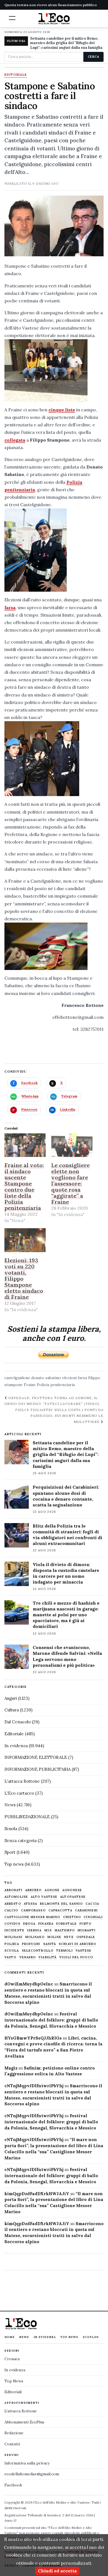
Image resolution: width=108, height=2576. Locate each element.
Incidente (14, 1930)
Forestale (66, 1924)
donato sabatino (46, 1378)
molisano (35, 1937)
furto (86, 1924)
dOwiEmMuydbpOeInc (29, 1984)
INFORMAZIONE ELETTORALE (36, 1757)
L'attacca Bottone (22, 1781)
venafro (28, 1957)
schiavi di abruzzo (77, 1944)
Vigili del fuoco (76, 1957)
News (10, 1805)
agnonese (72, 1890)
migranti (87, 1930)
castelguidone (17, 1378)
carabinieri (86, 1910)
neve (69, 1937)
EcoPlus (91, 2337)
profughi (31, 1944)
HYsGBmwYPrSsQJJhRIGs (33, 2038)
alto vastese (44, 1897)
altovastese (73, 1897)
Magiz (11, 2068)
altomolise (16, 1897)
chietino (72, 1917)
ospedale (86, 1937)
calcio (11, 1910)
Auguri (11, 1698)
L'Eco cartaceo (19, 1793)
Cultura (12, 1710)
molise (54, 1937)
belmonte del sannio (61, 1904)
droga (29, 1924)
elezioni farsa (74, 1378)
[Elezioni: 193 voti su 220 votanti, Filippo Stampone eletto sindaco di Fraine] (25, 1240)
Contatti (12, 2444)
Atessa (31, 1904)
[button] (12, 18)
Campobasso (33, 1910)
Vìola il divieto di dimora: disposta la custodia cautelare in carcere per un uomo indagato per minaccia (66, 1573)
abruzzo (34, 1890)
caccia (92, 1904)
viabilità (47, 1957)
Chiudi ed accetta (57, 2571)
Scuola (11, 1829)
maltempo (65, 1930)
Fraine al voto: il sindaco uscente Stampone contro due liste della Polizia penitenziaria (24, 1186)
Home (10, 2337)
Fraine (30, 1385)
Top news (14, 1864)
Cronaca (12, 2359)
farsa (10, 607)
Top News (69, 2337)
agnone (52, 1890)
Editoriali (13, 2392)
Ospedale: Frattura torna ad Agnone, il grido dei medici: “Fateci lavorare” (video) (52, 1401)
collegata (15, 440)
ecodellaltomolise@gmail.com (32, 2474)
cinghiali (93, 1917)
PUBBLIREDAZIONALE (27, 1817)
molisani (13, 1937)
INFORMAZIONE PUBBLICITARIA (38, 1769)
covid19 (12, 1924)
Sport (10, 1852)
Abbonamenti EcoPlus (24, 2422)
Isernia (34, 1930)
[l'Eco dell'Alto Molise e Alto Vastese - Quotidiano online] (54, 19)
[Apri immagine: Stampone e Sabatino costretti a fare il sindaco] (54, 226)
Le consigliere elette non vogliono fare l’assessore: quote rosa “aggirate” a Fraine (70, 1183)
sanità (50, 1944)
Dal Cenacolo (18, 1722)
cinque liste (62, 410)
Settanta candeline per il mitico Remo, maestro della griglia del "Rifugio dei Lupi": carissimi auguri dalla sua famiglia (66, 43)
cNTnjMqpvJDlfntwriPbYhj (34, 2086)
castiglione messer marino (32, 1917)
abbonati (13, 1890)
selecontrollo (38, 1951)
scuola (12, 1951)
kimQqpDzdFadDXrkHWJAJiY (37, 2194)
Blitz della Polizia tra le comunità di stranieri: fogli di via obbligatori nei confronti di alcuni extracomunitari (67, 1535)
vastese (84, 1951)
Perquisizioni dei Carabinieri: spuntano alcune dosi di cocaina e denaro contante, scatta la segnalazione (66, 1496)
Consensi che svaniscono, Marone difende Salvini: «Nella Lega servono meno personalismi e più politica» (67, 1656)
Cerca (93, 57)
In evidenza (16, 1746)
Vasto (11, 1957)
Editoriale (16, 75)
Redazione (14, 2433)
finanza (46, 1924)
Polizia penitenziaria (56, 1385)
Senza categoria (20, 1841)
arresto (13, 1904)
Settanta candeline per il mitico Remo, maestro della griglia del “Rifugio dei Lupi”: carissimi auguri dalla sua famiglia (66, 1454)
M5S (48, 1930)
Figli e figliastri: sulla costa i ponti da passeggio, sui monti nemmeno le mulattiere (59, 1416)
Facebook (13, 2485)
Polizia (12, 1944)
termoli (65, 1951)
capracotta (60, 1910)
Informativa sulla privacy (27, 2463)
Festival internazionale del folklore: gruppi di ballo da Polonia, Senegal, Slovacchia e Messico (51, 2020)
